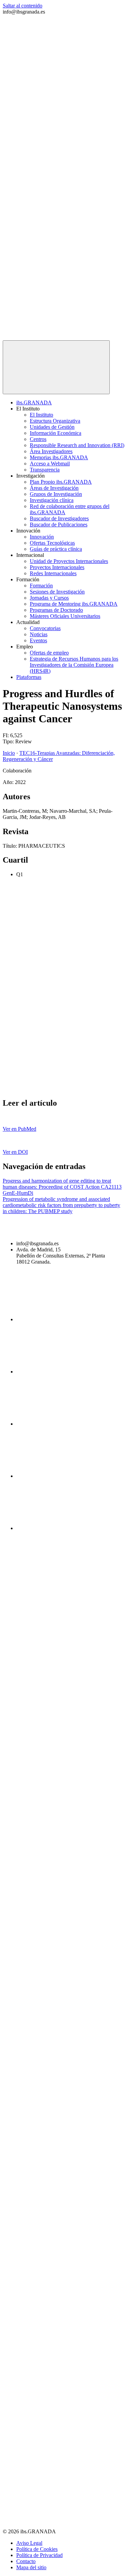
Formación (41, 586)
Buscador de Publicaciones (59, 525)
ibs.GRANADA (34, 402)
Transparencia (45, 470)
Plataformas (29, 677)
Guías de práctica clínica (56, 549)
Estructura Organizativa (55, 421)
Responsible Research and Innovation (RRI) (77, 445)
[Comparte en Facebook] (54, 932)
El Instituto (41, 415)
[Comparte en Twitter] (54, 984)
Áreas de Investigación (54, 488)
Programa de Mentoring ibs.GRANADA (74, 604)
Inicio (9, 753)
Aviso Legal (29, 2543)
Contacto (26, 2561)
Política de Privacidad (39, 2555)
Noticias (39, 634)
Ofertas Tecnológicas (52, 543)
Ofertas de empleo (49, 653)
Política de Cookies (37, 2549)
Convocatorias (45, 628)
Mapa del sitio (31, 2567)
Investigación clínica (52, 500)
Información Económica (56, 433)
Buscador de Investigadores (59, 518)
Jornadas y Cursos (49, 598)
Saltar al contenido (23, 6)
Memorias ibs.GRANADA (59, 457)
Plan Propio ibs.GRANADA (61, 482)
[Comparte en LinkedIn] (54, 1036)
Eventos (38, 640)
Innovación (42, 537)
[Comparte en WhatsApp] (54, 1089)
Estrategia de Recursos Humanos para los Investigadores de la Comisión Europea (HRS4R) (74, 665)
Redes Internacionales (53, 573)
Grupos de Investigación (56, 494)
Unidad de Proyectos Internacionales (69, 561)
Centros (38, 439)
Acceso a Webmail (50, 464)
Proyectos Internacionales (57, 567)
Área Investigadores (51, 451)
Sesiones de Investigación (57, 592)
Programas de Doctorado (56, 610)
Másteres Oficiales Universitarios (65, 616)
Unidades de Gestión (52, 427)
